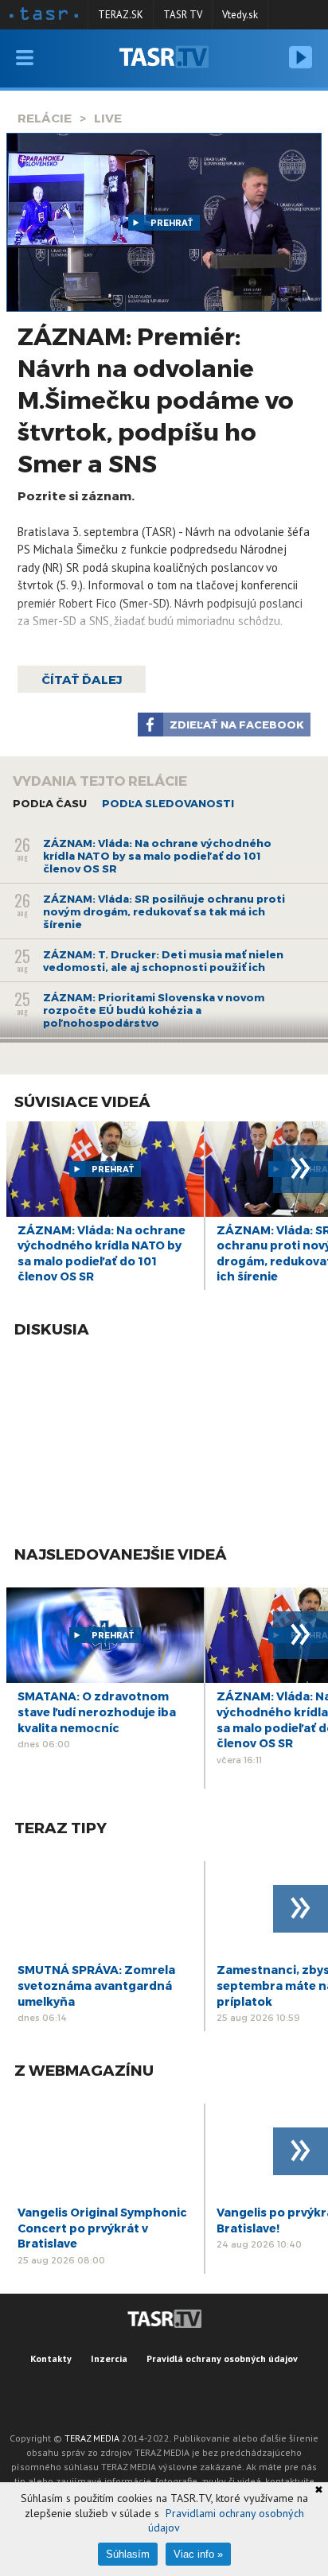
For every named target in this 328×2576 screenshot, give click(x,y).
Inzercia (109, 2358)
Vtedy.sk (240, 15)
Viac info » (198, 2554)
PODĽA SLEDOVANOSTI (168, 803)
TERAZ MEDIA (92, 2438)
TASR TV (183, 15)
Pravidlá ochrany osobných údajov (222, 2358)
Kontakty (51, 2358)
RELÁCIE (45, 118)
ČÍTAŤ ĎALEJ (82, 679)
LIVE (108, 118)
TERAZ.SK (121, 15)
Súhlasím (128, 2554)
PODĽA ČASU (50, 803)
